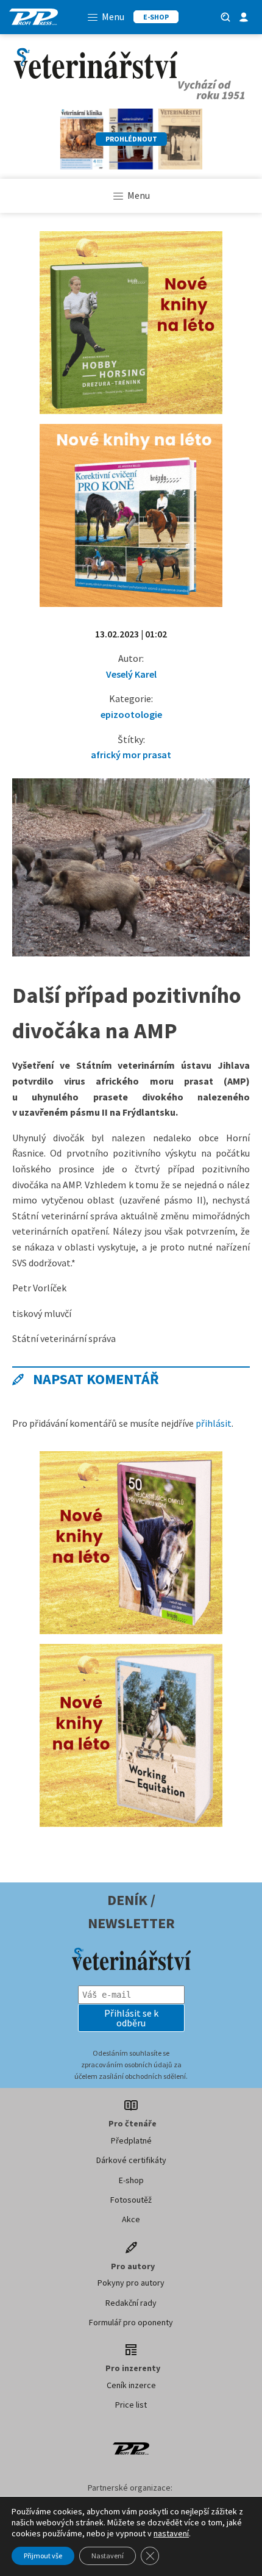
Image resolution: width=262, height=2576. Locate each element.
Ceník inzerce (131, 2385)
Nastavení (108, 2556)
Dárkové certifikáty (131, 2160)
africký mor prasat (131, 755)
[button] (131, 2018)
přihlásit (214, 1423)
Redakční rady (131, 2303)
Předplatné (131, 2140)
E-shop (131, 2180)
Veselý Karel (131, 674)
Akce (131, 2219)
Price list (131, 2405)
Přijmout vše (43, 2556)
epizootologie (131, 714)
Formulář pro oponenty (131, 2322)
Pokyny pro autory (131, 2283)
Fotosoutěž (131, 2200)
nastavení (171, 2533)
